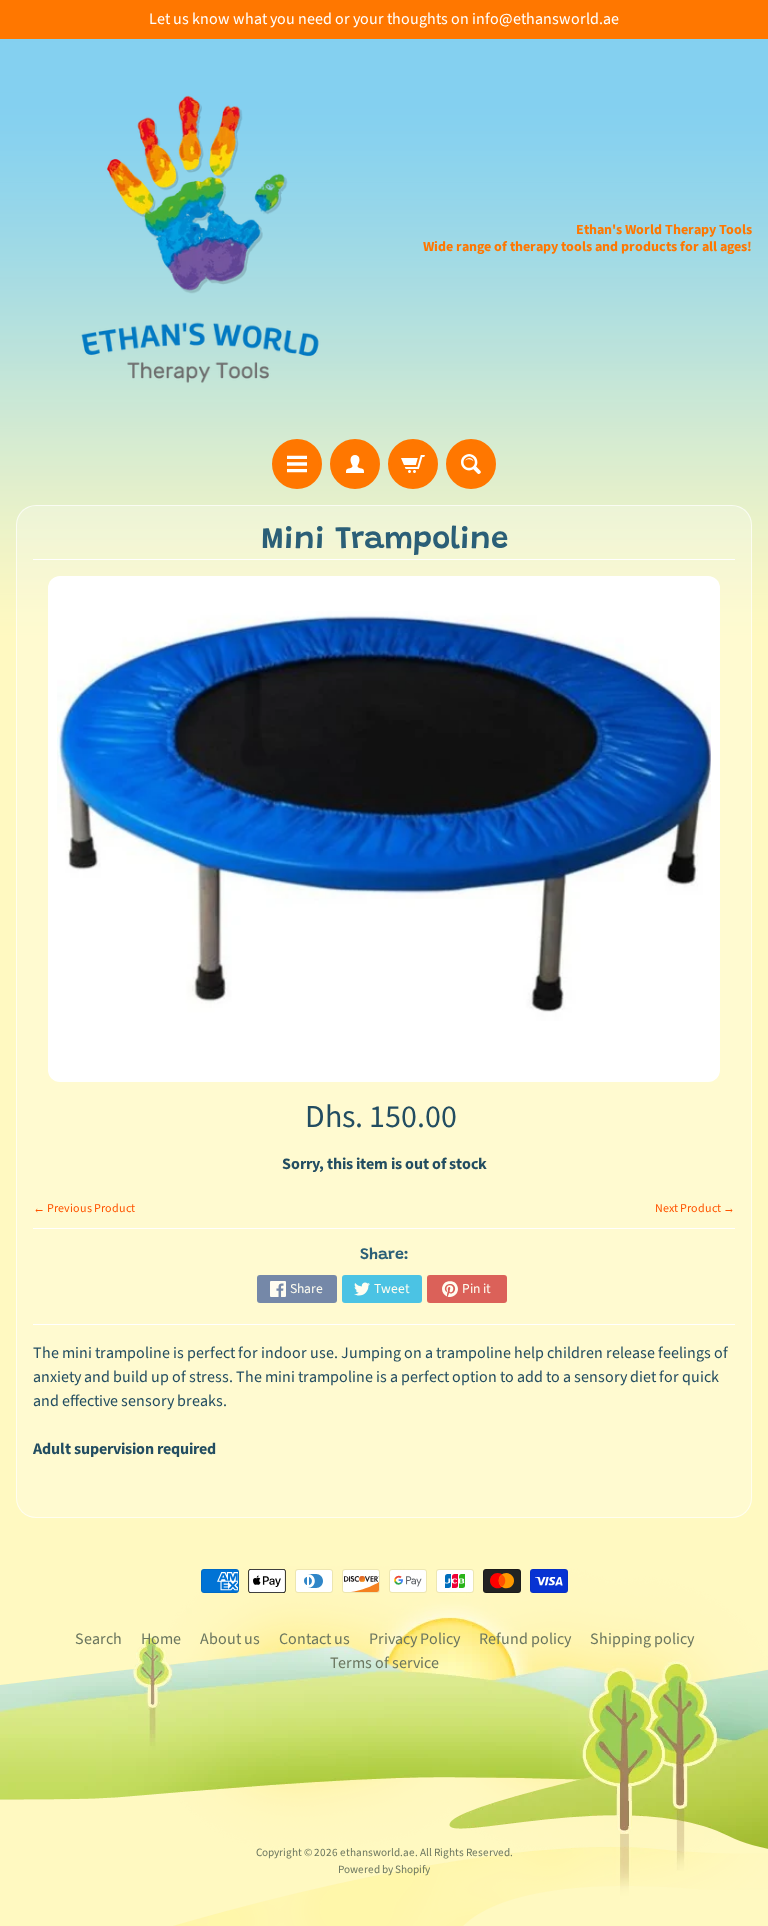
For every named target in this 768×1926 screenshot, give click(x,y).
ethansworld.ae (377, 1852)
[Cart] (413, 464)
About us (230, 1639)
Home (161, 1639)
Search (98, 1639)
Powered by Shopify (384, 1869)
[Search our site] (471, 464)
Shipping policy (642, 1639)
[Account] (355, 464)
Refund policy (525, 1639)
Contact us (314, 1639)
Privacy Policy (414, 1639)
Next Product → (695, 1208)
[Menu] (297, 464)
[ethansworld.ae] (200, 239)
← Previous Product (84, 1208)
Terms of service (384, 1663)
